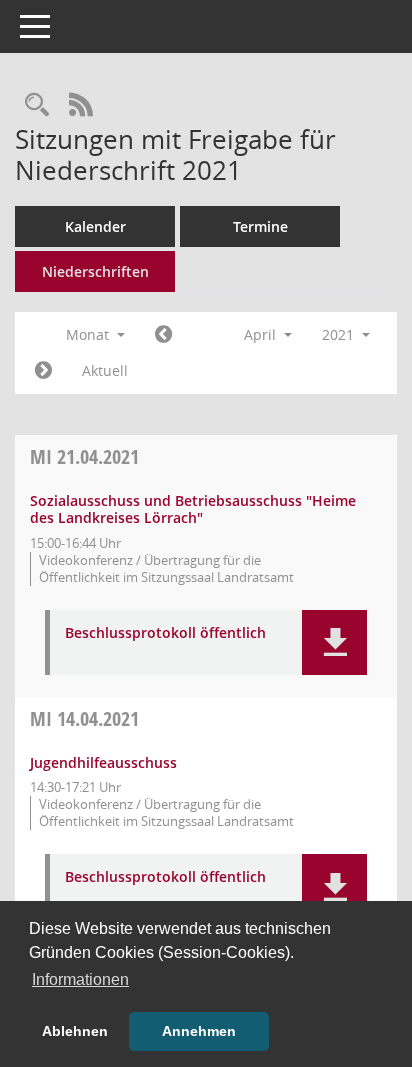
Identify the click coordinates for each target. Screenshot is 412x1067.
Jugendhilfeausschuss (103, 762)
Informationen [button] (80, 979)
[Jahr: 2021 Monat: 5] (43, 371)
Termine (260, 226)
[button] (334, 642)
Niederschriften (95, 271)
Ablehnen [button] (75, 1031)
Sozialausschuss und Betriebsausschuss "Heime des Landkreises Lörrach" (193, 509)
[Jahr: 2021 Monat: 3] (163, 335)
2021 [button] (340, 334)
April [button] (262, 334)
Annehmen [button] (199, 1031)
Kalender (95, 226)
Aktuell (105, 370)
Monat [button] (89, 334)
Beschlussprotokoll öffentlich (165, 633)
